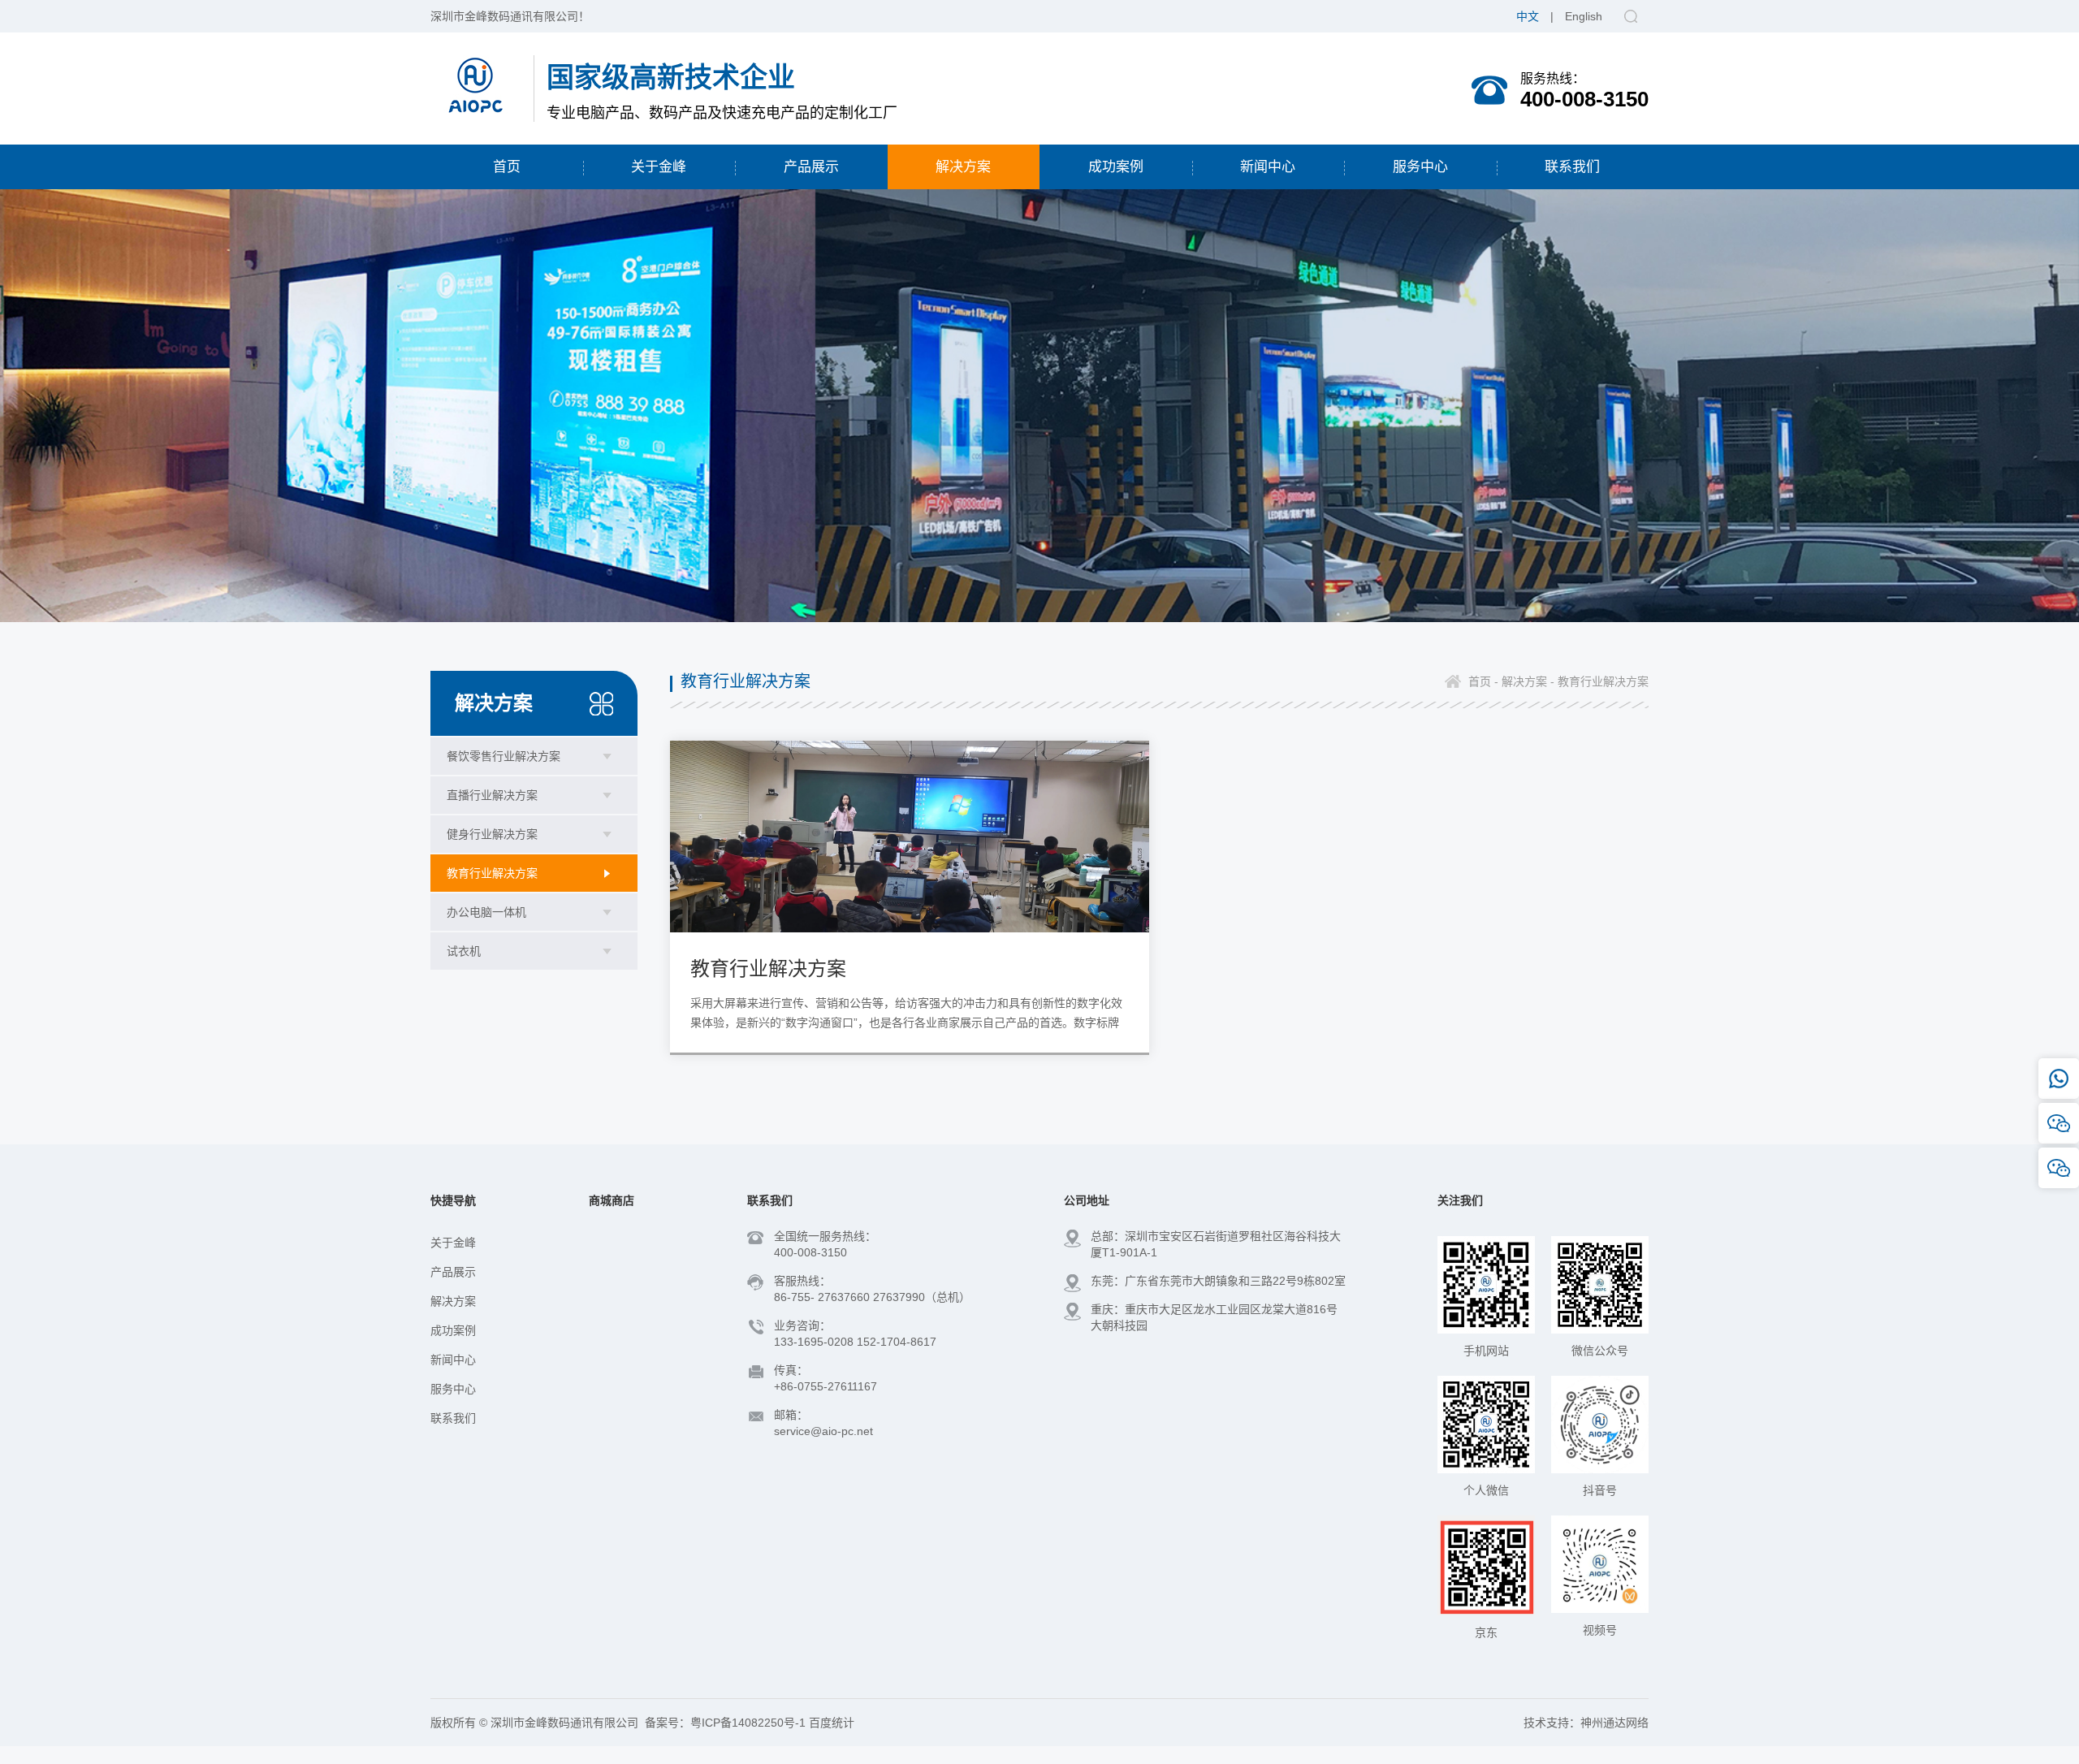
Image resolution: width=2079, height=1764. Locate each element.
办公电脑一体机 (486, 912)
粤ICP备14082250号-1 (748, 1723)
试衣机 (464, 951)
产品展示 (453, 1272)
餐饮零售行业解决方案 (504, 756)
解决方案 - (1526, 681)
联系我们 (453, 1418)
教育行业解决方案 (492, 873)
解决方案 (453, 1301)
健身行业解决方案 (492, 834)
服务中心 (453, 1389)
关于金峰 (453, 1243)
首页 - (1483, 681)
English (1584, 16)
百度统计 (832, 1723)
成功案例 (453, 1330)
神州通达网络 (1614, 1723)
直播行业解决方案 (492, 795)
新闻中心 (453, 1360)
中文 (1528, 16)
